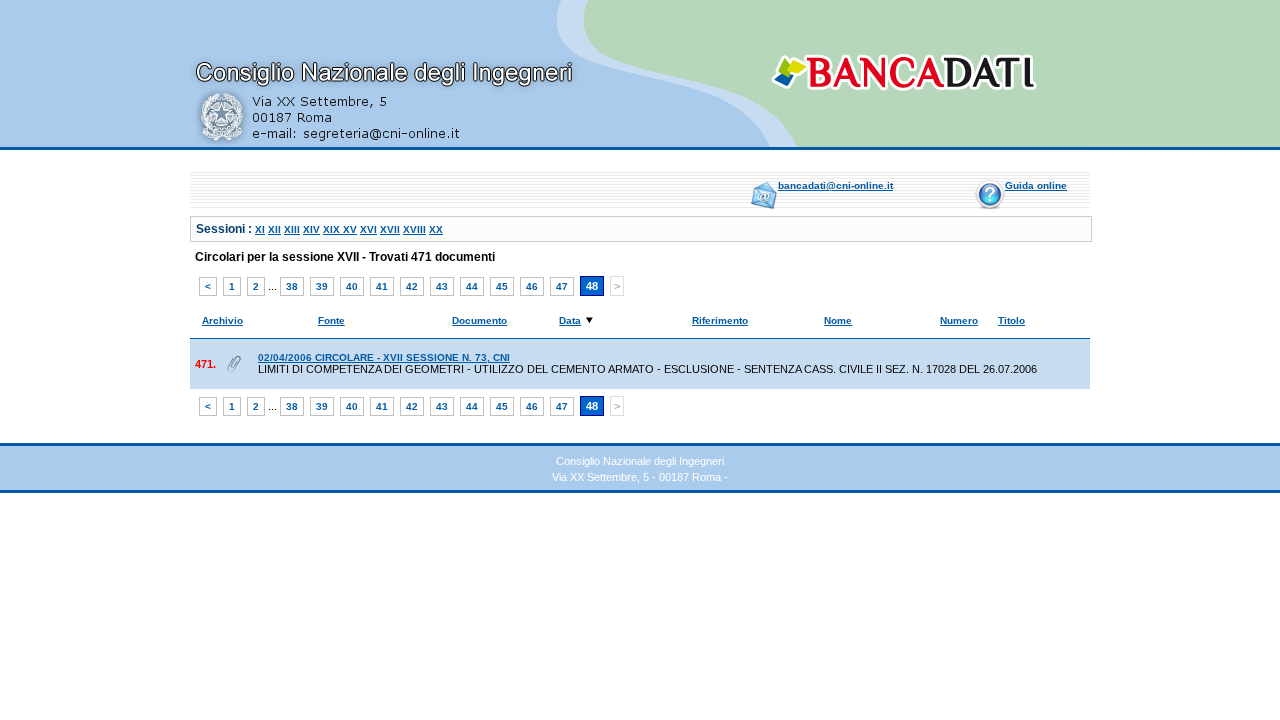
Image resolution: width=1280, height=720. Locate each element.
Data (570, 320)
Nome (838, 320)
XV (350, 229)
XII (274, 229)
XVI (368, 229)
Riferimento (720, 320)
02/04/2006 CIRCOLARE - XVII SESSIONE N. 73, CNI (384, 357)
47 (562, 286)
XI (260, 229)
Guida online (1036, 185)
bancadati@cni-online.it (835, 185)
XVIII (414, 229)
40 (352, 286)
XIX (333, 229)
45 (502, 286)
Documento (479, 320)
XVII (390, 229)
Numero (959, 320)
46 (532, 286)
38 (292, 286)
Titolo (1011, 320)
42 (412, 286)
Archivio (222, 320)
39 (322, 286)
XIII (292, 229)
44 (472, 286)
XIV (311, 229)
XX (436, 229)
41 (382, 286)
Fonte (331, 320)
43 (442, 286)
